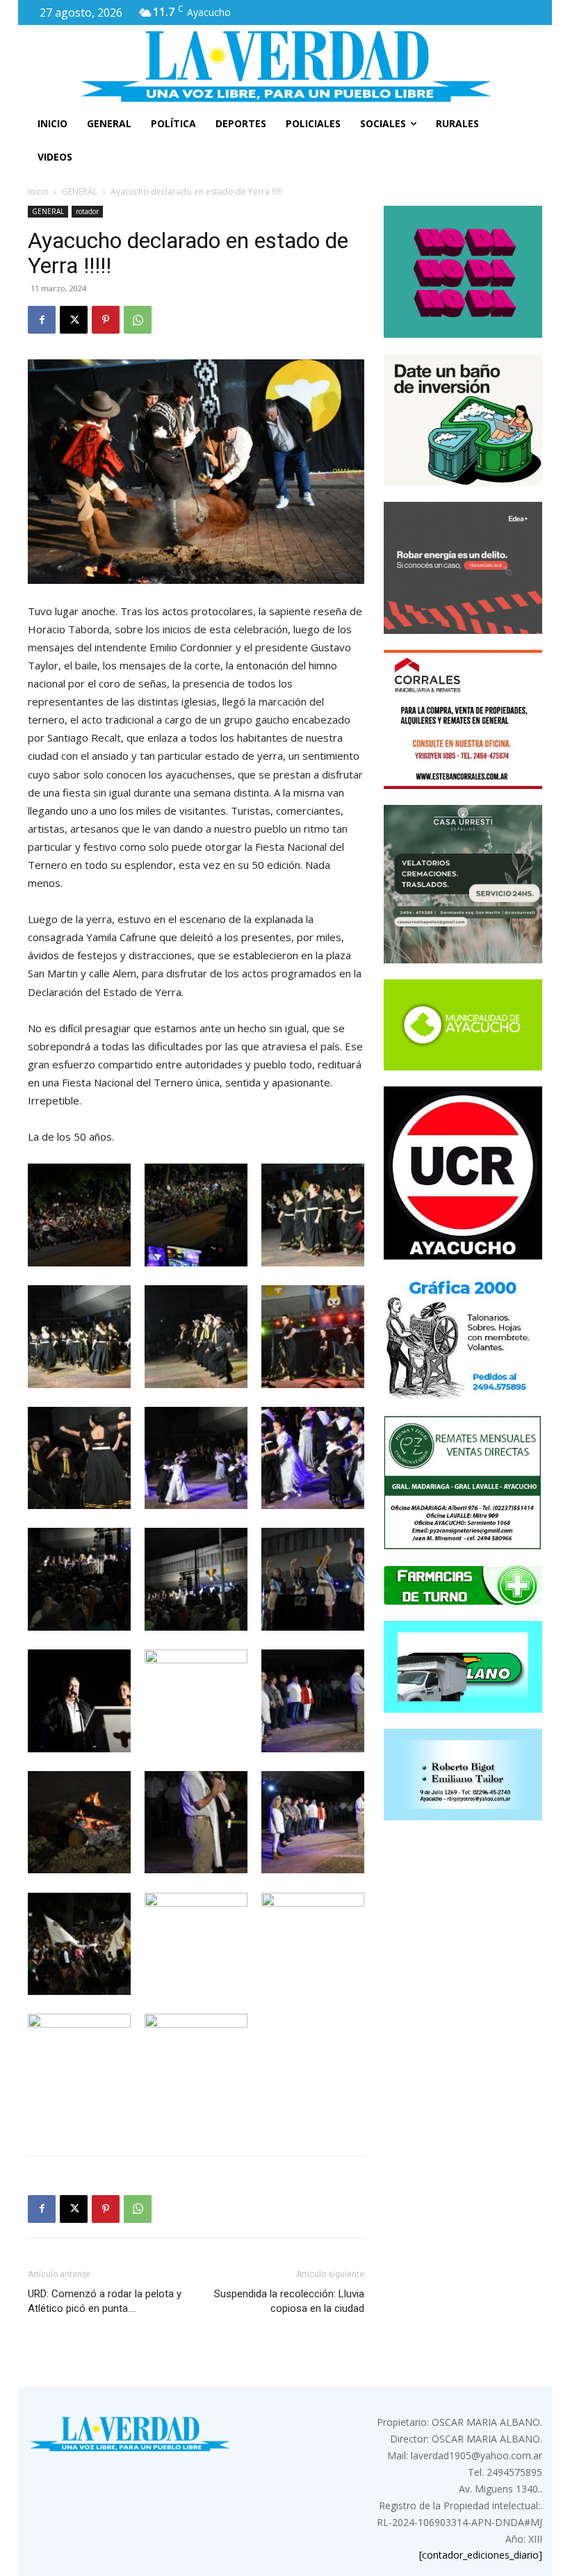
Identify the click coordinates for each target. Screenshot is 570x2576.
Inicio (38, 191)
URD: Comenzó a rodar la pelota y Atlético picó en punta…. (105, 2301)
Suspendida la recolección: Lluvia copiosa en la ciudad (289, 2301)
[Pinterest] (106, 320)
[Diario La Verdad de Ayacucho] (285, 66)
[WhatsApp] (138, 320)
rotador (87, 211)
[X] (74, 320)
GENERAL (80, 191)
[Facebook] (42, 320)
